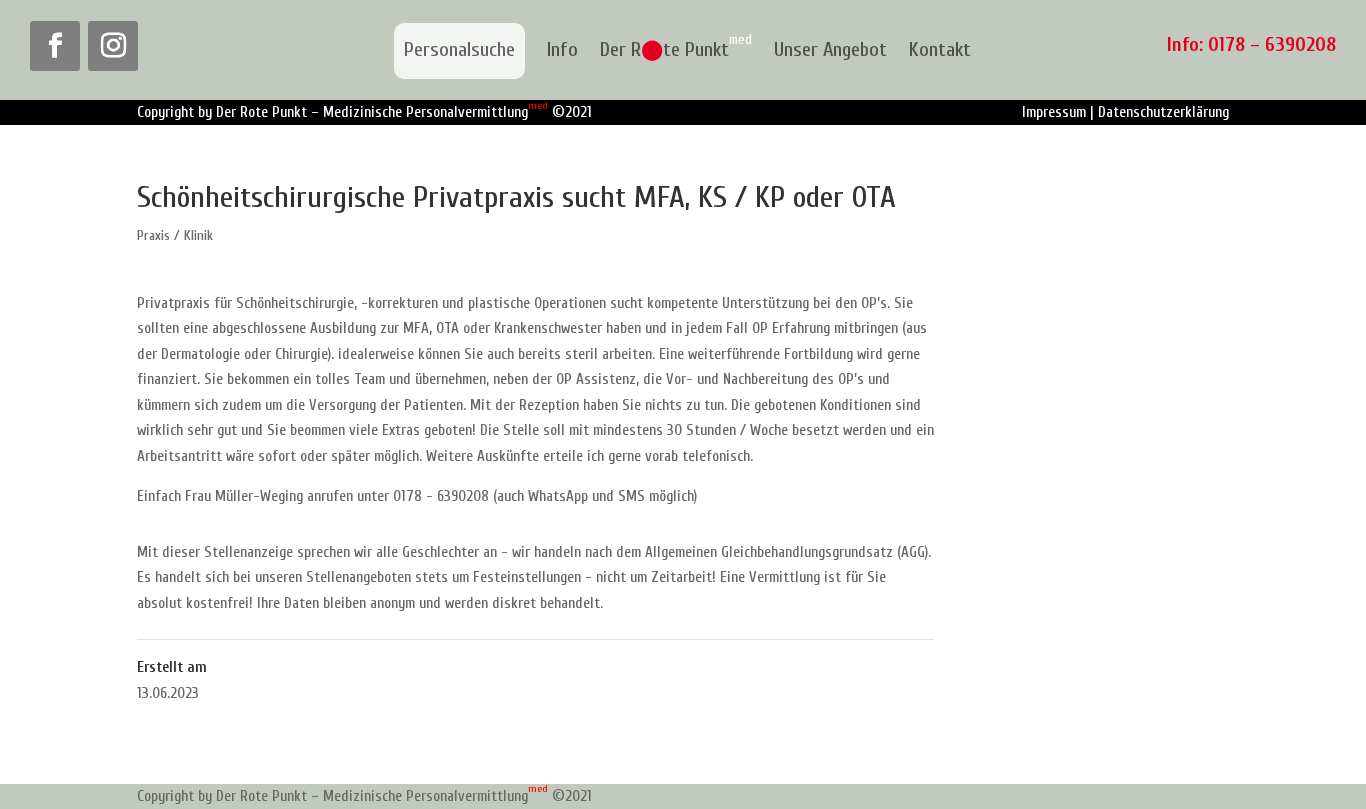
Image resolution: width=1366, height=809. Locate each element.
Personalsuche (459, 49)
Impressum (1054, 112)
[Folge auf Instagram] (113, 46)
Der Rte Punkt (676, 51)
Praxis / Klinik (175, 235)
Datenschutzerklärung (1163, 112)
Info (562, 51)
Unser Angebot (830, 51)
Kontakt (940, 51)
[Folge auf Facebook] (55, 46)
